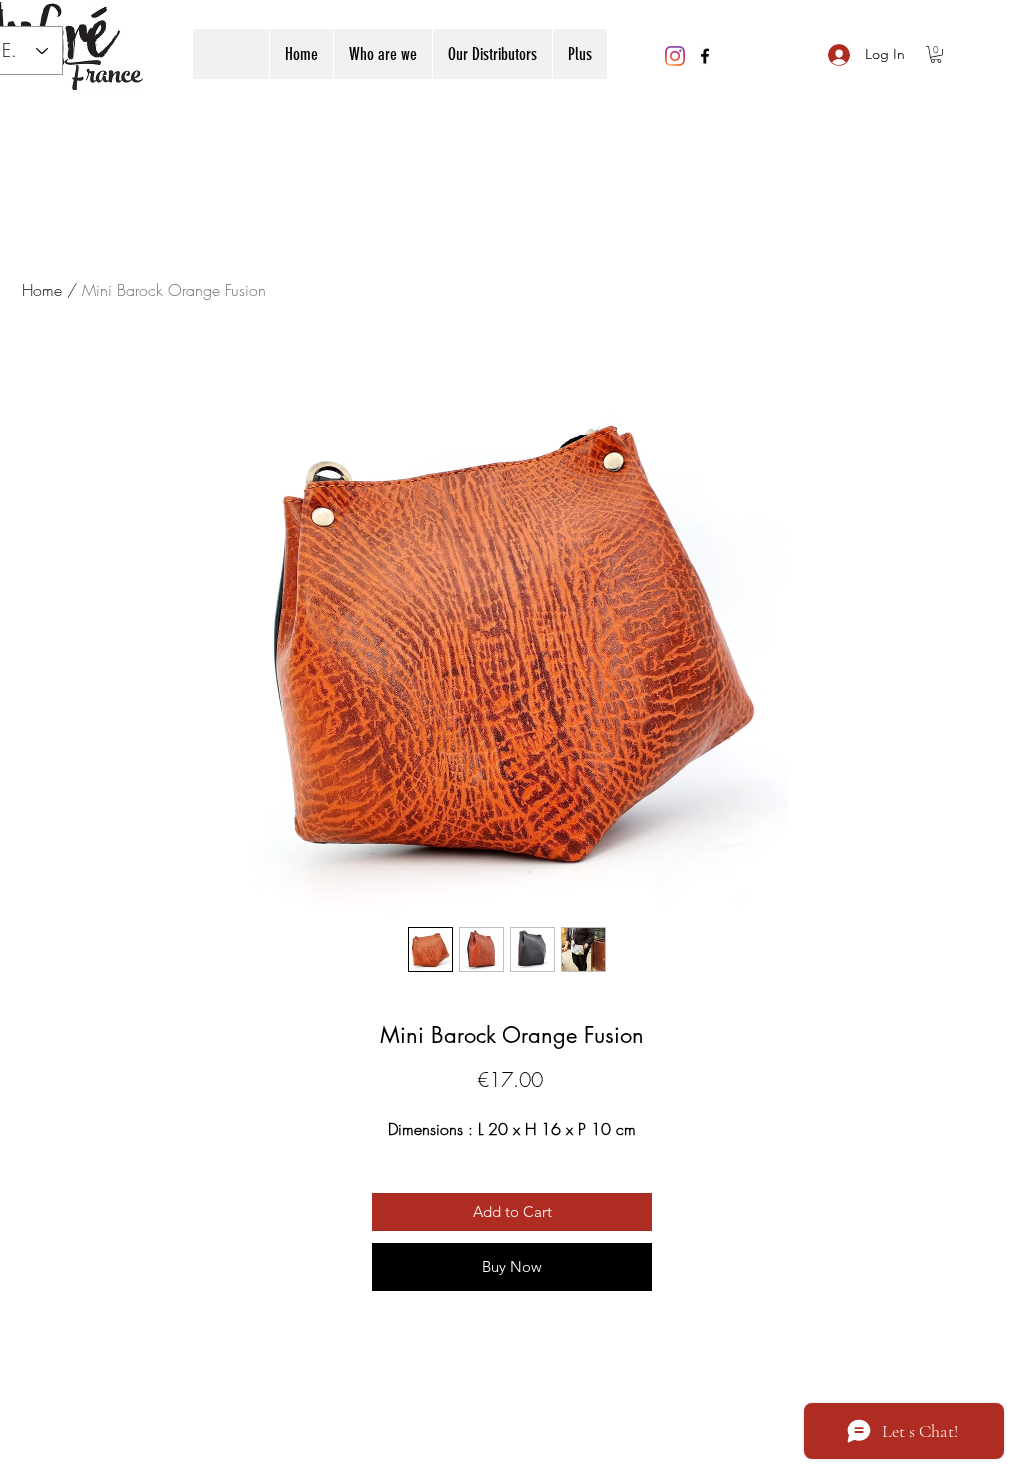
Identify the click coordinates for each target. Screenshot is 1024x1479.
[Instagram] (675, 56)
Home (42, 290)
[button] (936, 54)
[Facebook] (705, 56)
